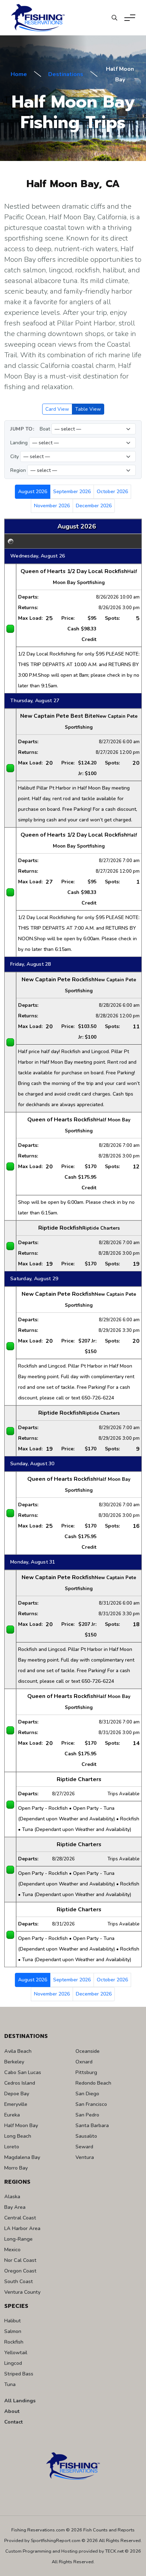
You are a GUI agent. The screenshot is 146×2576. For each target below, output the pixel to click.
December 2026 (94, 506)
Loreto (12, 2147)
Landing (19, 443)
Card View (57, 409)
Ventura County (22, 2292)
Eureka (12, 2115)
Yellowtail (16, 2352)
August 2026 (33, 492)
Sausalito (86, 2136)
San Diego (87, 2093)
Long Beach (18, 2136)
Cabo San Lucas (23, 2072)
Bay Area (15, 2207)
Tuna (10, 2384)
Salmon (13, 2331)
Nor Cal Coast (20, 2260)
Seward (84, 2147)
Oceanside (88, 2051)
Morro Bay (16, 2168)
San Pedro (87, 2115)
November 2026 (52, 506)
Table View (88, 409)
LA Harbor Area (22, 2228)
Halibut (13, 2321)
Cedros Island (20, 2083)
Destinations (66, 74)
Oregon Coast (20, 2271)
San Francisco (91, 2104)
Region (18, 470)
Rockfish (14, 2342)
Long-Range (18, 2239)
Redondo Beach (93, 2083)
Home (19, 74)
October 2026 (112, 492)
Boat (45, 429)
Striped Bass (19, 2374)
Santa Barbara (92, 2125)
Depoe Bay (17, 2093)
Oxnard (84, 2062)
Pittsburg (86, 2072)
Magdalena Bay (22, 2157)
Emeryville (16, 2104)
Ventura (85, 2157)
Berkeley (14, 2062)
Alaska (12, 2196)
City (15, 457)
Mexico (12, 2249)
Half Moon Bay (21, 2125)
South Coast (19, 2281)
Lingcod (13, 2363)
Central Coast (20, 2218)
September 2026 (72, 492)
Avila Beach (18, 2051)
